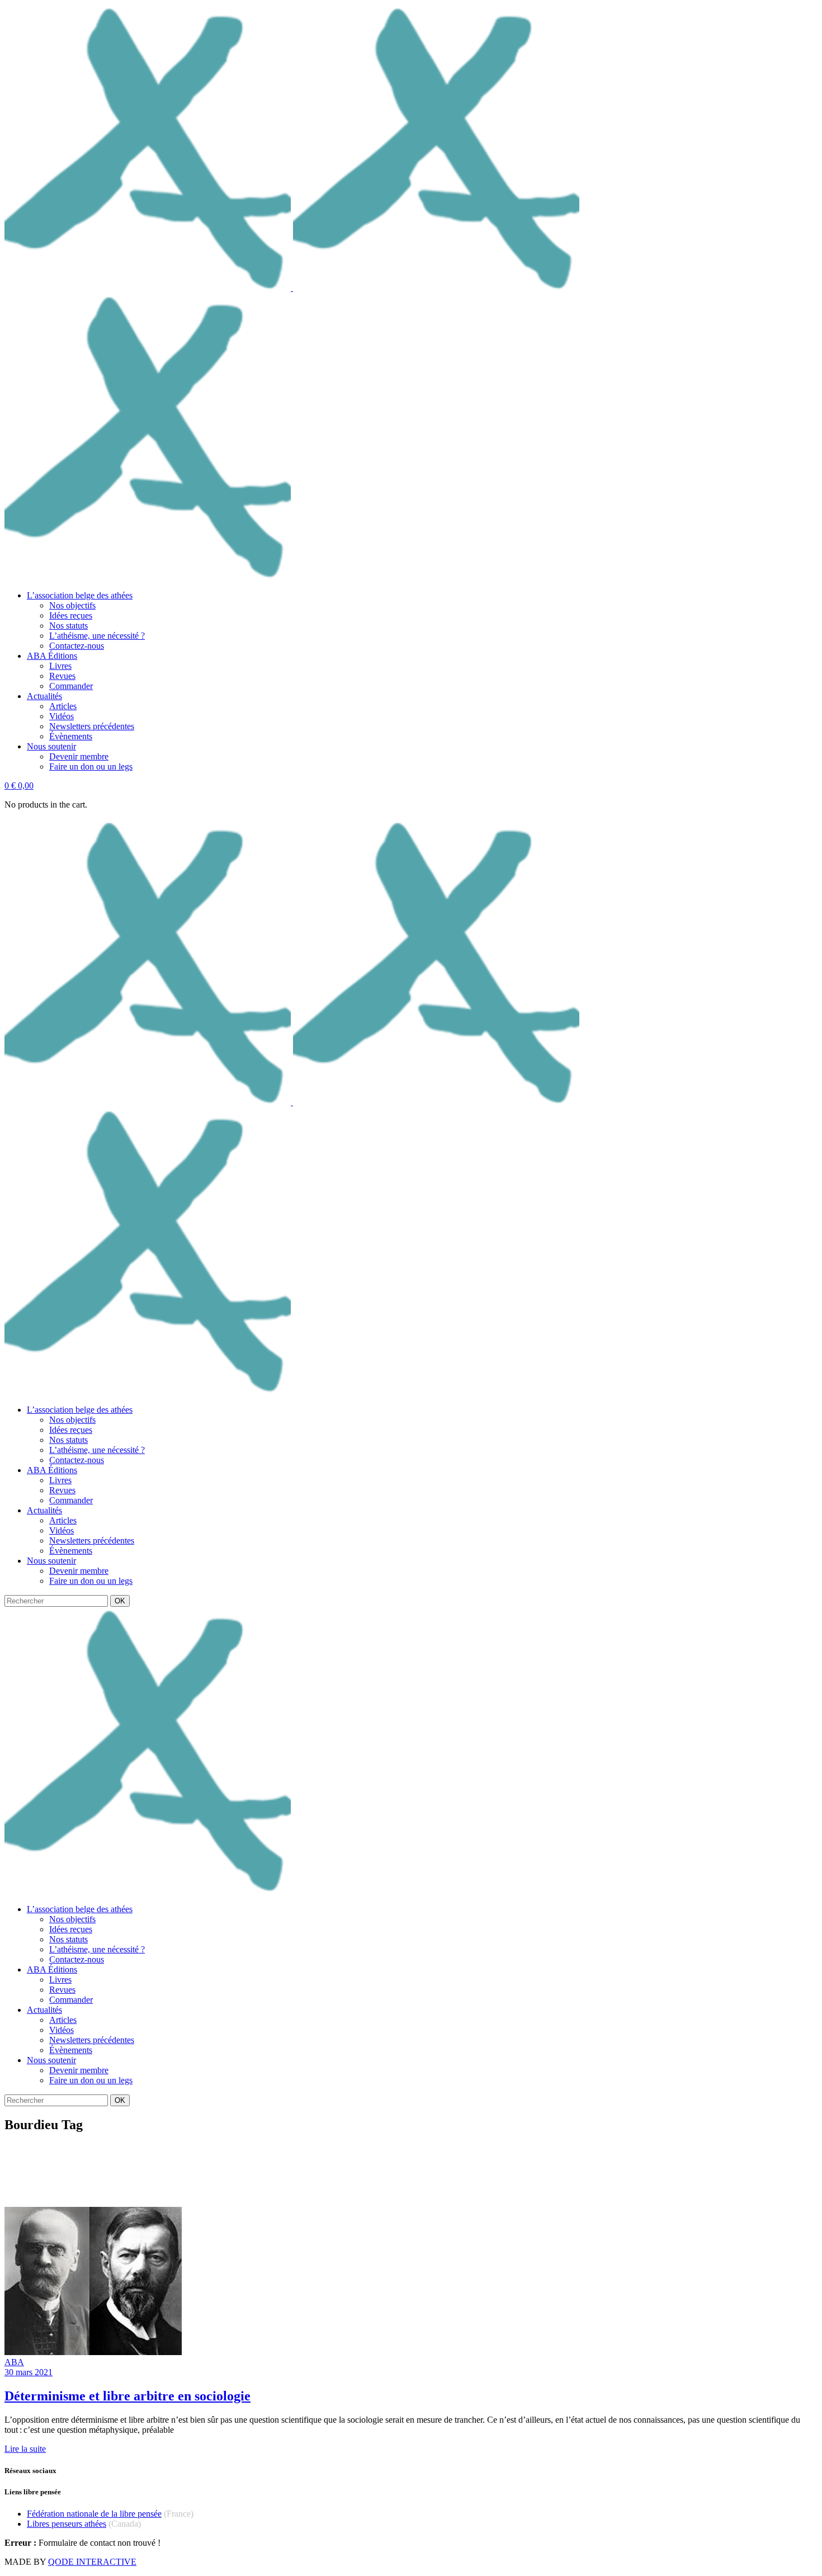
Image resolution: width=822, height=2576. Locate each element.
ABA (14, 2362)
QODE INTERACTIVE (92, 2562)
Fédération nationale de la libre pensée (94, 2514)
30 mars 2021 (29, 2372)
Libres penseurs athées (67, 2524)
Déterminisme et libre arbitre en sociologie (127, 2396)
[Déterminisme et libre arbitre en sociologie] (93, 2352)
